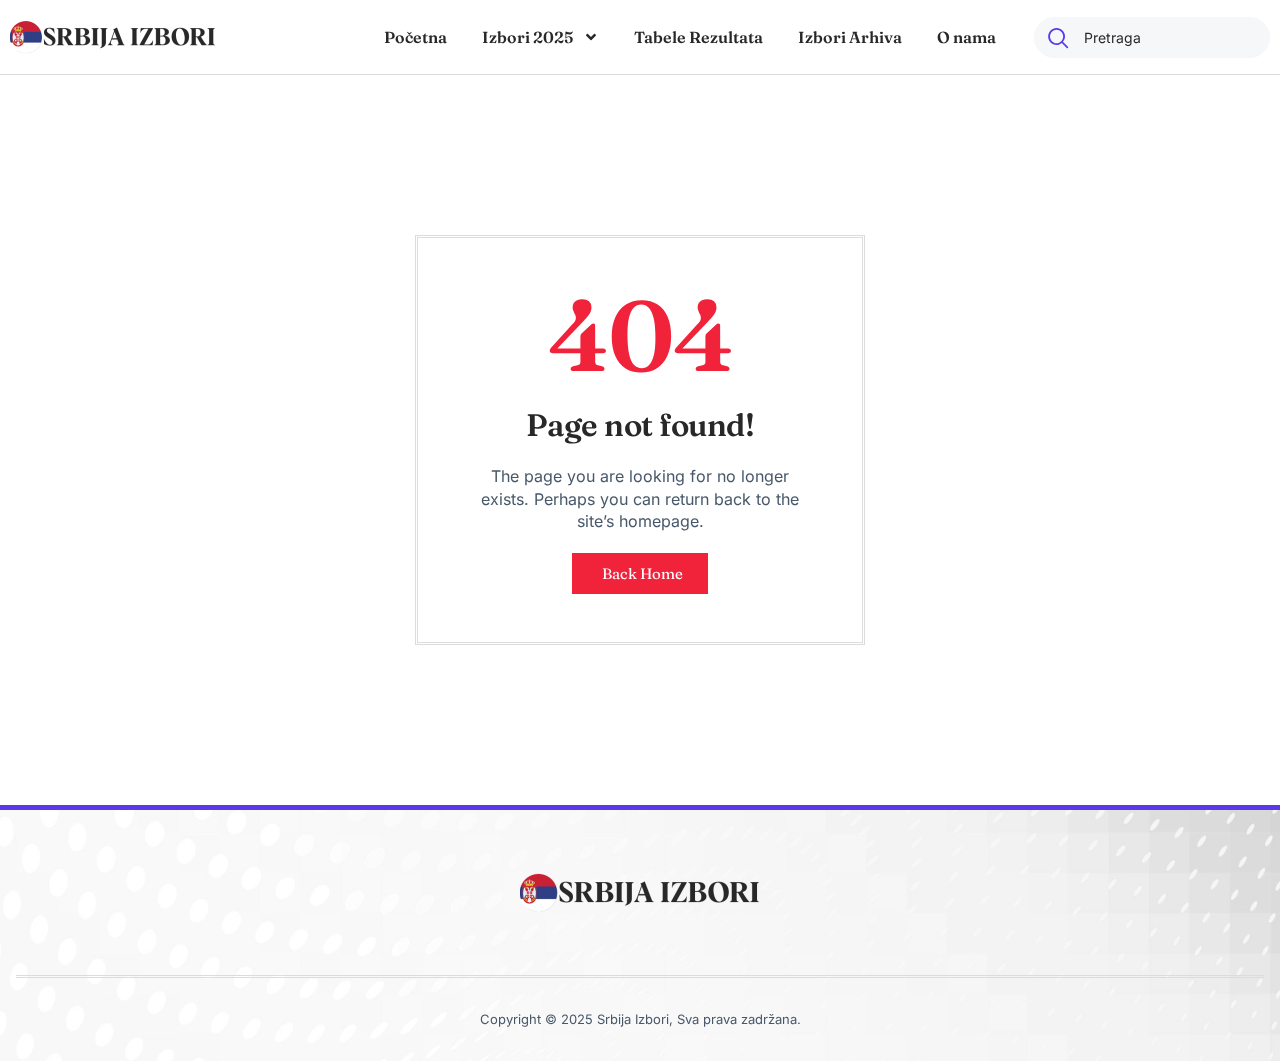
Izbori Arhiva (850, 37)
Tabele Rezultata (698, 37)
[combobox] (1152, 37)
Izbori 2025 (527, 37)
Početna (415, 37)
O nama (966, 37)
